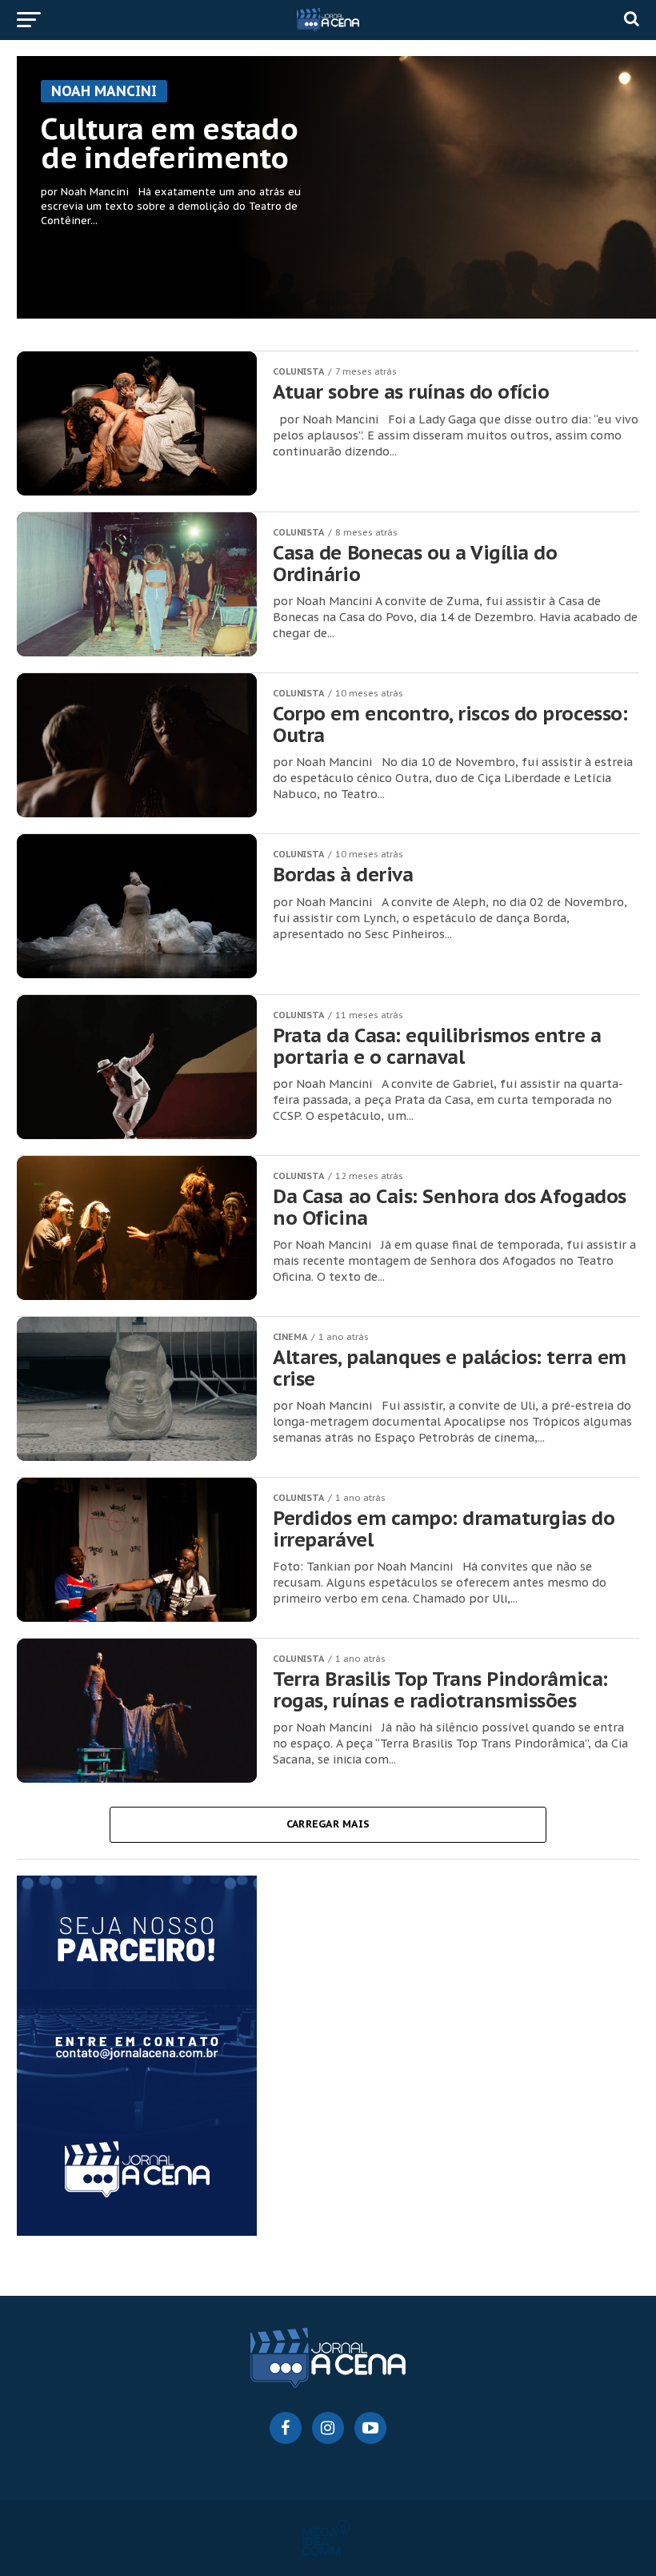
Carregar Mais (328, 1824)
